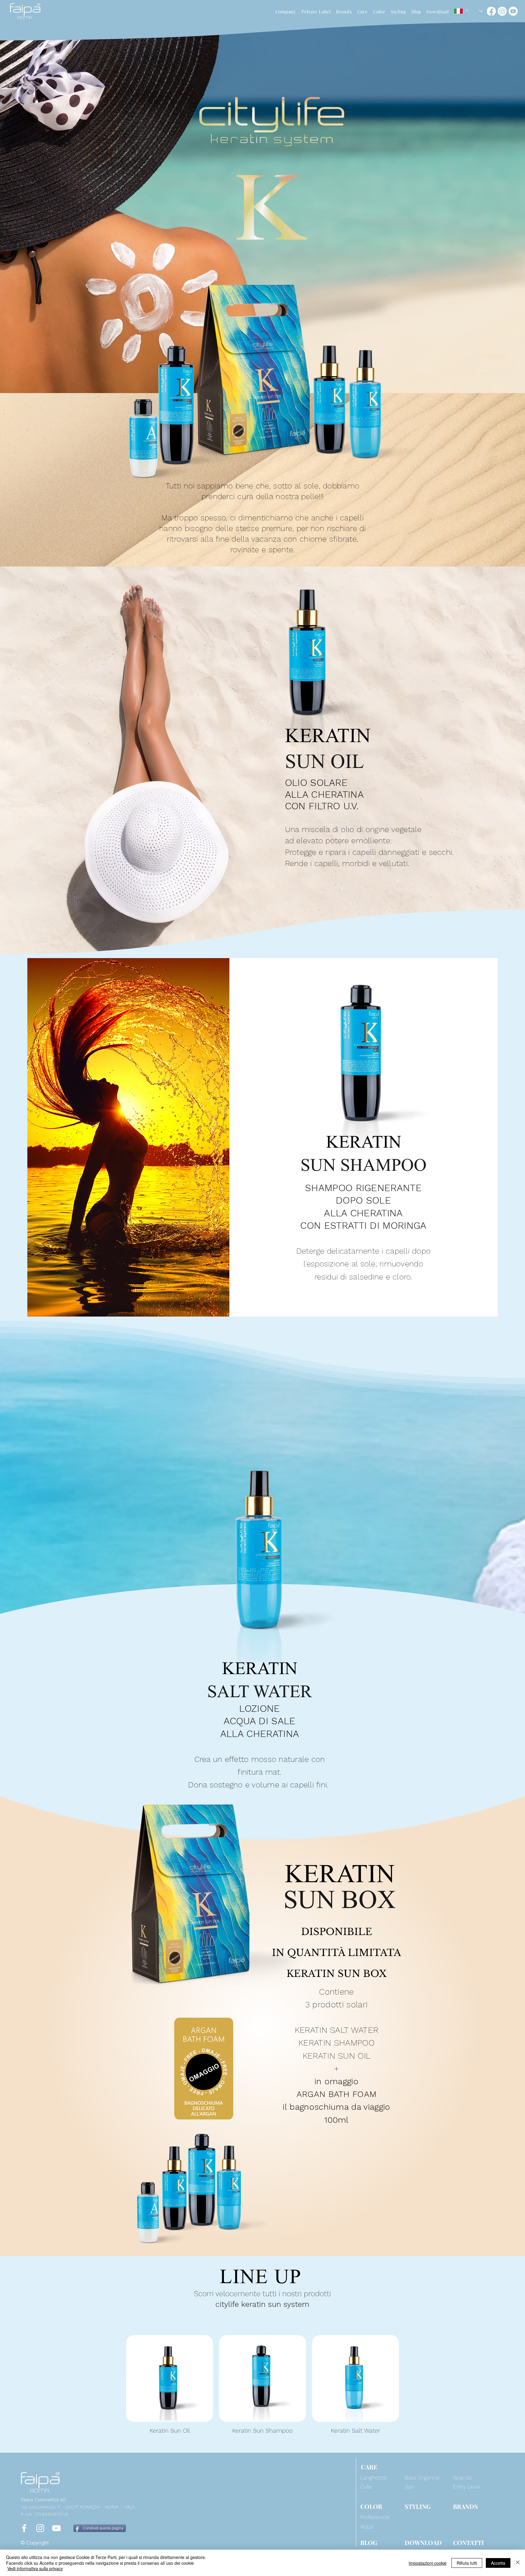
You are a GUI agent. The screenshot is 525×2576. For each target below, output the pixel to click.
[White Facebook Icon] (24, 2528)
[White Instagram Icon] (40, 2528)
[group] (262, 2385)
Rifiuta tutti (467, 2563)
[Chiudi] (518, 2563)
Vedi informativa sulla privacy (35, 2568)
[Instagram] (502, 11)
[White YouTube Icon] (56, 2528)
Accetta (498, 2563)
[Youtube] (513, 11)
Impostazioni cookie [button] (428, 2563)
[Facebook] (491, 11)
